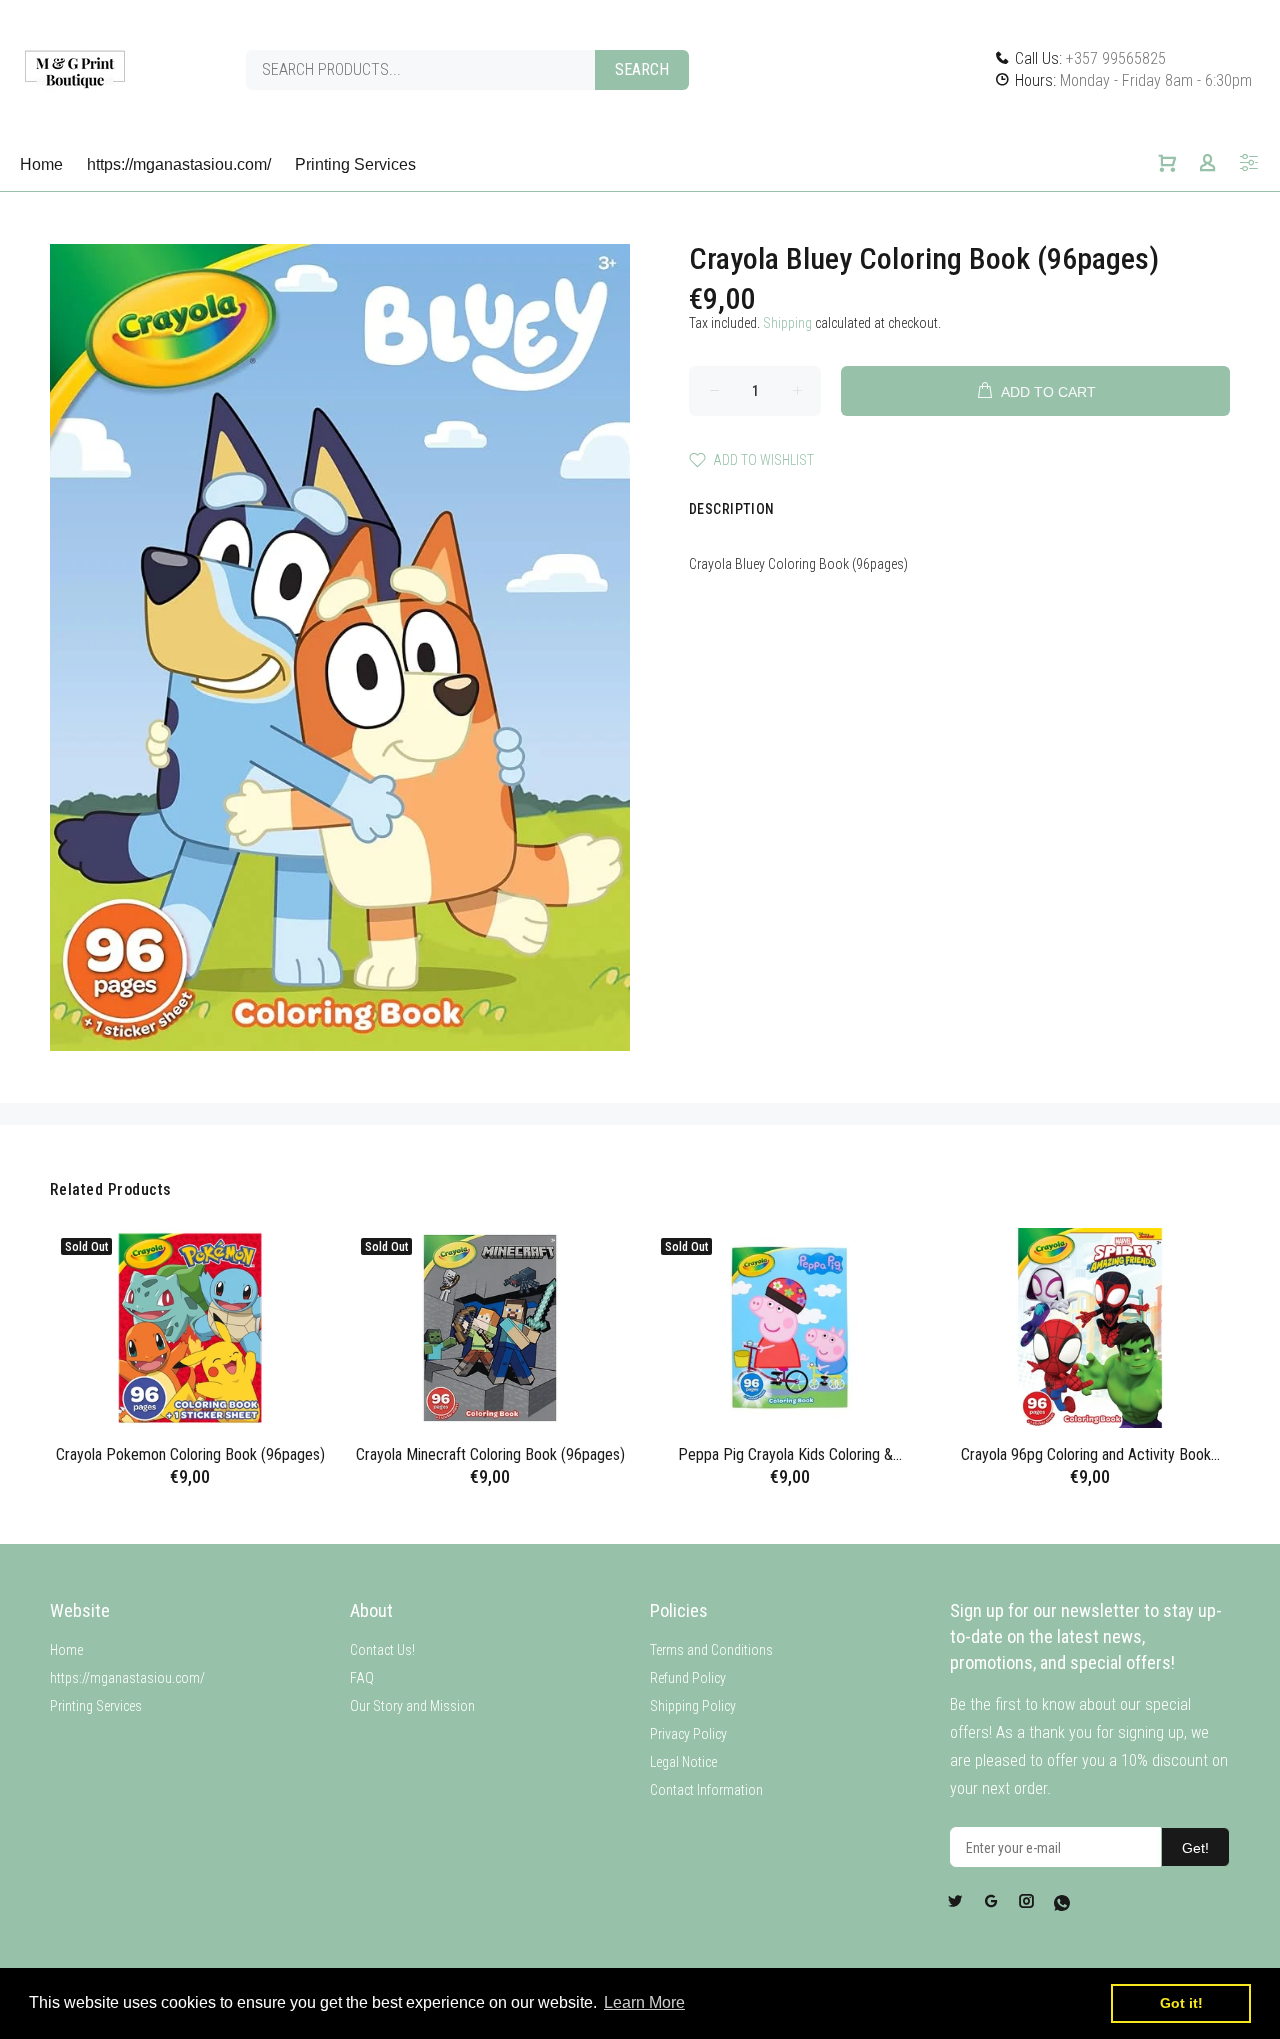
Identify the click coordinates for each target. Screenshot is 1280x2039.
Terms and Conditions (711, 1650)
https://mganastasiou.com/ (127, 1678)
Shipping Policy (693, 1706)
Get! (1195, 1848)
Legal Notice (683, 1762)
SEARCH (642, 69)
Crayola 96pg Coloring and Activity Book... (1090, 1454)
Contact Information (706, 1790)
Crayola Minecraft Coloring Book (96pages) (490, 1454)
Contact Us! (382, 1650)
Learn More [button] (644, 2002)
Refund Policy (688, 1678)
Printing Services (96, 1706)
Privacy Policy (688, 1734)
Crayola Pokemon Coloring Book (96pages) (190, 1454)
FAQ (362, 1678)
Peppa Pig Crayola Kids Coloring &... (790, 1454)
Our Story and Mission (412, 1706)
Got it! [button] (1181, 2003)
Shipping (787, 323)
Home (66, 1650)
